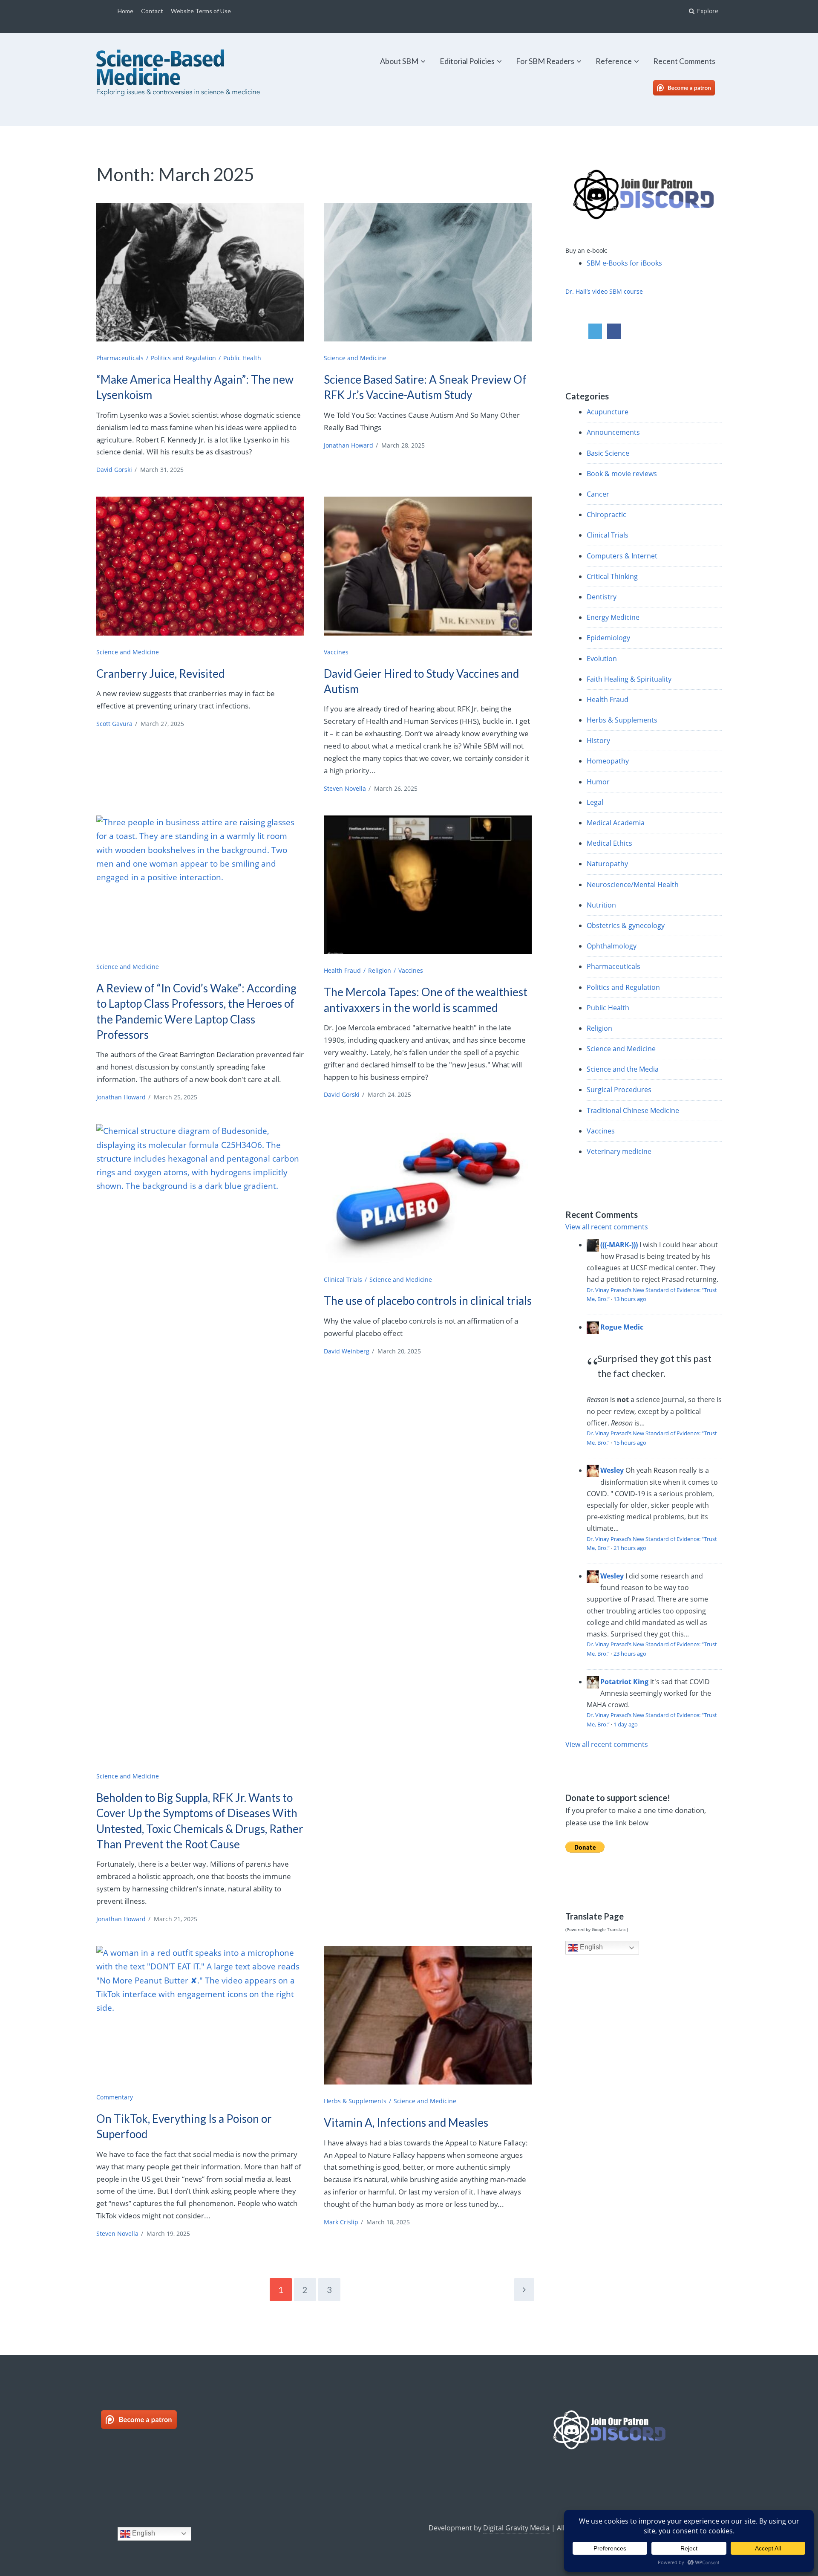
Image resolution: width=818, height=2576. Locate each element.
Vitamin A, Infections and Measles (406, 2122)
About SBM (399, 61)
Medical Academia (616, 823)
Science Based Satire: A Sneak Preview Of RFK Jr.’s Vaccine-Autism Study (425, 387)
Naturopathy (607, 864)
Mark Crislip (341, 2222)
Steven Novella (345, 788)
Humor (598, 782)
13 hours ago (630, 1299)
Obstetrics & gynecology (626, 925)
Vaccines (336, 652)
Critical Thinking (612, 576)
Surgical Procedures (619, 1090)
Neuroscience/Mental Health (633, 885)
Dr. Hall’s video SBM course (604, 291)
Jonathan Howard (349, 445)
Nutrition (601, 905)
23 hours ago (630, 1654)
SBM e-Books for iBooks (624, 263)
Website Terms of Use (201, 11)
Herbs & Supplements (355, 2101)
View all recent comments (607, 1227)
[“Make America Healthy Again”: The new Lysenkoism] (200, 272)
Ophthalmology (612, 946)
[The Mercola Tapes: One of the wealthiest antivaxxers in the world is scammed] (428, 885)
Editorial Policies (467, 61)
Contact (152, 11)
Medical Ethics (609, 843)
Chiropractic (606, 515)
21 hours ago (630, 1548)
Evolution (602, 659)
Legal (595, 802)
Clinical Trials (343, 1279)
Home (125, 11)
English (590, 1947)
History (598, 740)
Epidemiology (608, 638)
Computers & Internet (622, 556)
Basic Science (608, 453)
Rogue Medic (622, 1327)
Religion (380, 970)
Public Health (242, 358)
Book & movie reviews (622, 474)
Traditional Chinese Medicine (633, 1110)
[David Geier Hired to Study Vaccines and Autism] (428, 566)
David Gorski (114, 470)
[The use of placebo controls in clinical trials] (428, 1193)
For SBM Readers (545, 61)
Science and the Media (623, 1069)
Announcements (613, 432)
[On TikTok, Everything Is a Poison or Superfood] (200, 2015)
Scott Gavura (114, 724)
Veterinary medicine (619, 1151)
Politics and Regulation (183, 358)
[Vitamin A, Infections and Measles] (428, 2015)
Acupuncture (608, 412)
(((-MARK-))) (619, 1245)
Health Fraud (342, 970)
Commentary (115, 2097)
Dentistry (602, 597)
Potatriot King (624, 1682)
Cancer (598, 494)
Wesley (612, 1470)
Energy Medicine (613, 617)
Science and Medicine (355, 358)
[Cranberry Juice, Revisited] (200, 566)
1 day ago (626, 1724)
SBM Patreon (693, 88)
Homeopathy (608, 761)
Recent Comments (684, 61)
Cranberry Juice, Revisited (160, 674)
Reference (614, 61)
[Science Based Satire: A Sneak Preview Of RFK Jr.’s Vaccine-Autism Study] (428, 272)
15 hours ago (630, 1443)
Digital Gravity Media (516, 2528)
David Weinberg (347, 1351)
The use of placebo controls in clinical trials (428, 1301)
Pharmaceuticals (120, 358)
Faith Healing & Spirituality (629, 679)
